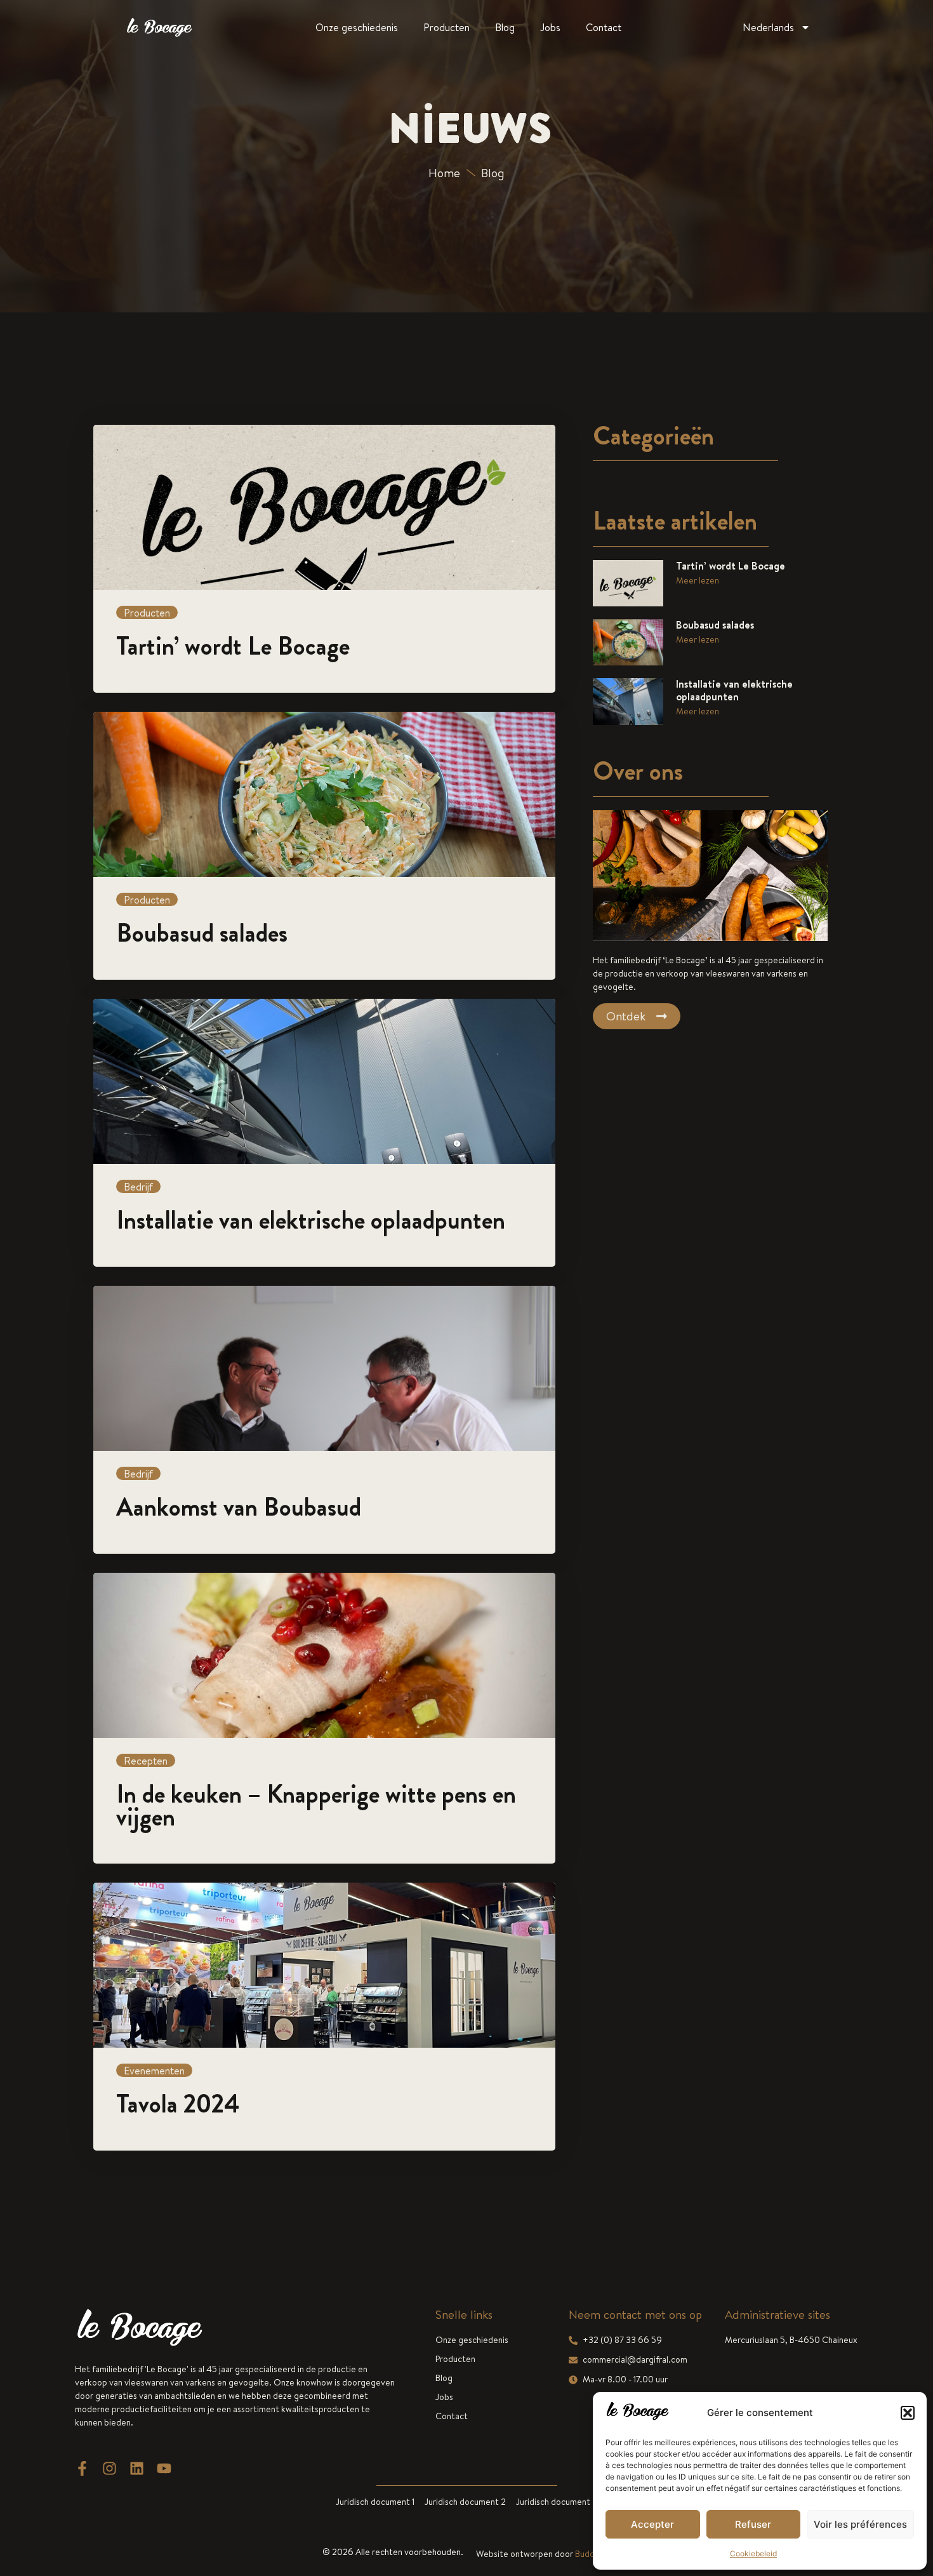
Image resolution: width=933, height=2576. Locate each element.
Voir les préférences (860, 2524)
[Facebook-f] (82, 2468)
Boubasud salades (715, 625)
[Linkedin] (137, 2468)
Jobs (550, 27)
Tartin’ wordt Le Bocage (731, 566)
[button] (908, 2413)
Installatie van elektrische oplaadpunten (734, 690)
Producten (447, 27)
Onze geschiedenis (357, 27)
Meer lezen (698, 580)
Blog (505, 27)
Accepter (652, 2524)
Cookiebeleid (753, 2553)
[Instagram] (109, 2468)
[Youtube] (164, 2468)
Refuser (753, 2524)
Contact (604, 27)
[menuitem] (777, 27)
